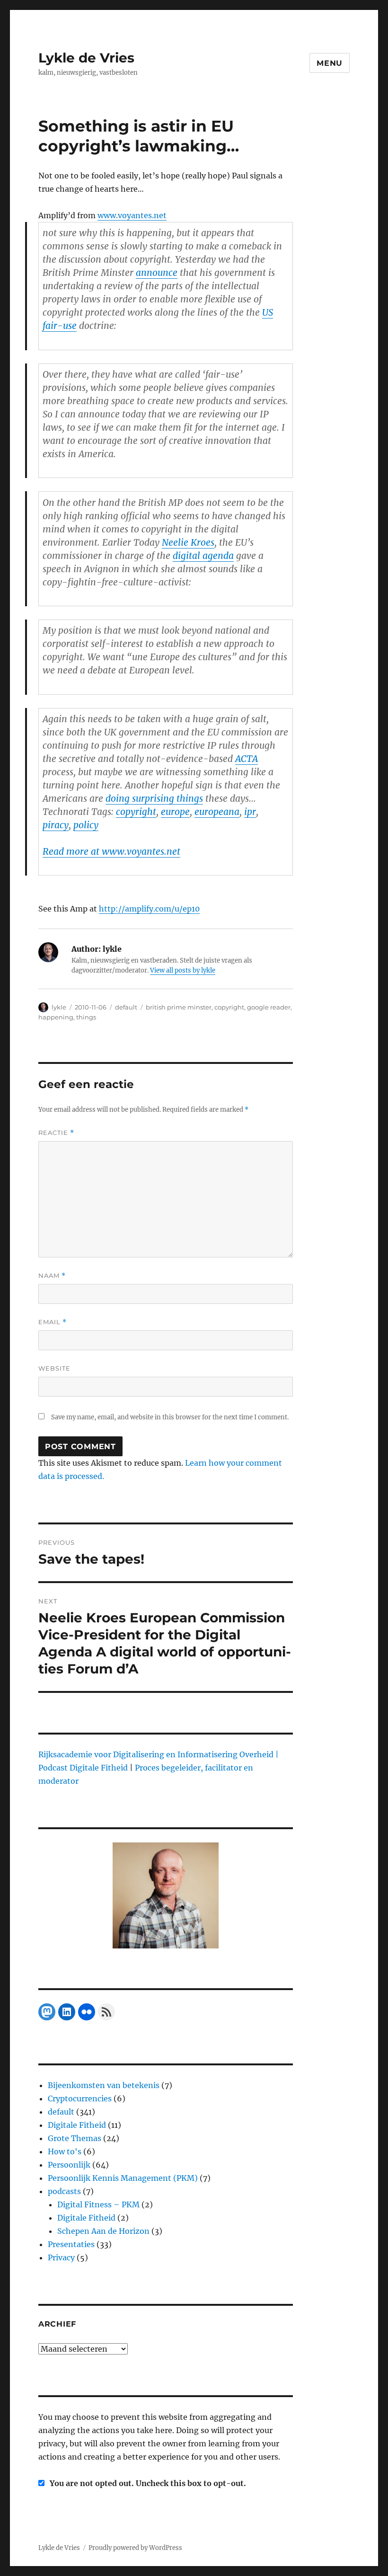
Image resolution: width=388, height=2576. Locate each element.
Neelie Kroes (188, 542)
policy (86, 825)
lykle (59, 1007)
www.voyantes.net (132, 215)
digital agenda (203, 556)
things (86, 1017)
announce (157, 273)
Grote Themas (75, 2138)
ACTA (247, 759)
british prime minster (179, 1007)
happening (56, 1017)
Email (53, 1322)
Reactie (56, 1133)
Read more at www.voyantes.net (111, 851)
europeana (217, 812)
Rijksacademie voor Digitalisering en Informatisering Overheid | (159, 1754)
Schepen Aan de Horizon (103, 2231)
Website (54, 1368)
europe (175, 812)
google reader (269, 1007)
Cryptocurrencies (80, 2098)
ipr (250, 812)
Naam (52, 1276)
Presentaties (71, 2244)
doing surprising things (154, 798)
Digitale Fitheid (77, 2125)
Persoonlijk (69, 2165)
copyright (136, 812)
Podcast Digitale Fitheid (83, 1768)
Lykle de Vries (86, 58)
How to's (65, 2151)
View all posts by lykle (183, 970)
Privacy (61, 2257)
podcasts (64, 2191)
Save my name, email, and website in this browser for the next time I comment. (170, 1417)
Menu (330, 63)
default (126, 1007)
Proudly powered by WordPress (135, 2548)
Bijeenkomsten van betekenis (104, 2085)
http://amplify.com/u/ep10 (149, 909)
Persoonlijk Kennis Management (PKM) (123, 2178)
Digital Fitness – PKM (98, 2204)
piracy (56, 825)
